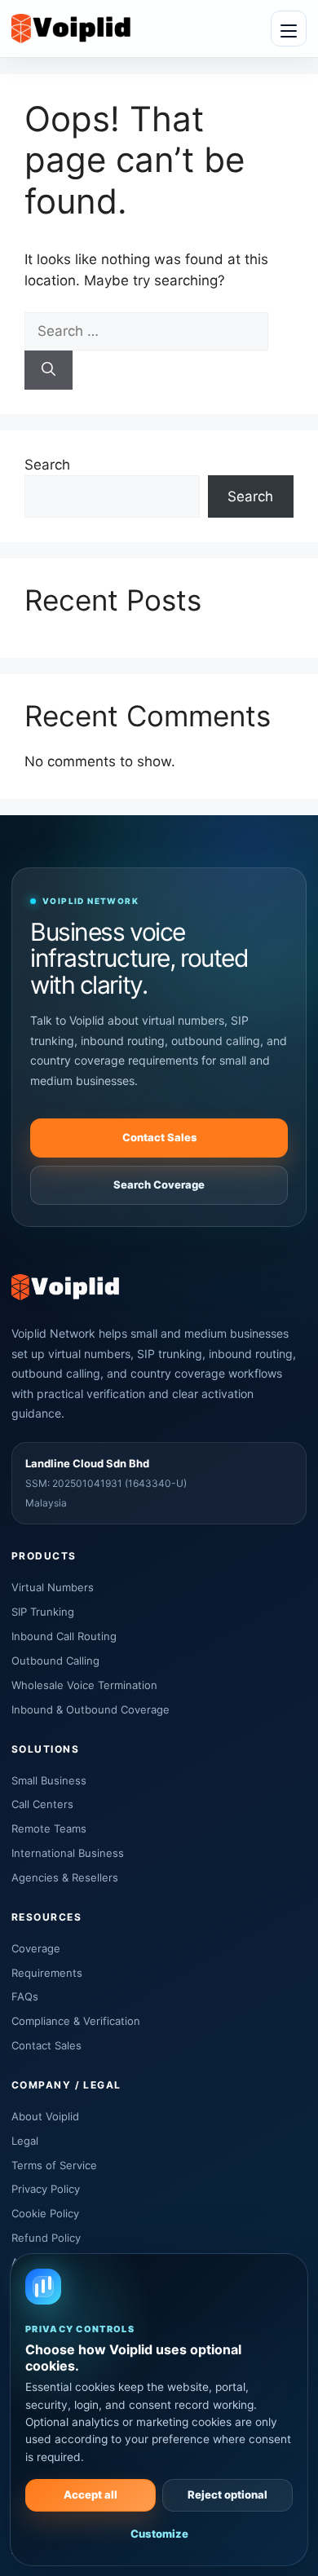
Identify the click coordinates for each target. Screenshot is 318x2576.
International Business (68, 1853)
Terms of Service (54, 2165)
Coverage (36, 1948)
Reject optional (227, 2494)
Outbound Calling (55, 1661)
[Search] (49, 370)
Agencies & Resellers (65, 1877)
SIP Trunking (43, 1612)
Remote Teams (49, 1828)
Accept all (91, 2494)
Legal (25, 2141)
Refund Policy (46, 2238)
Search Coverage (159, 1184)
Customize (159, 2534)
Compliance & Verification (76, 2021)
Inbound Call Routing (64, 1636)
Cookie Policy (45, 2213)
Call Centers (42, 1804)
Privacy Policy (46, 2189)
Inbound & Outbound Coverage (91, 1709)
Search (47, 465)
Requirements (47, 1973)
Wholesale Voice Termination (84, 1685)
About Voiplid (45, 2116)
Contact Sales (159, 1137)
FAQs (25, 1996)
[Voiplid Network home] (71, 28)
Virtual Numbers (53, 1587)
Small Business (49, 1780)
